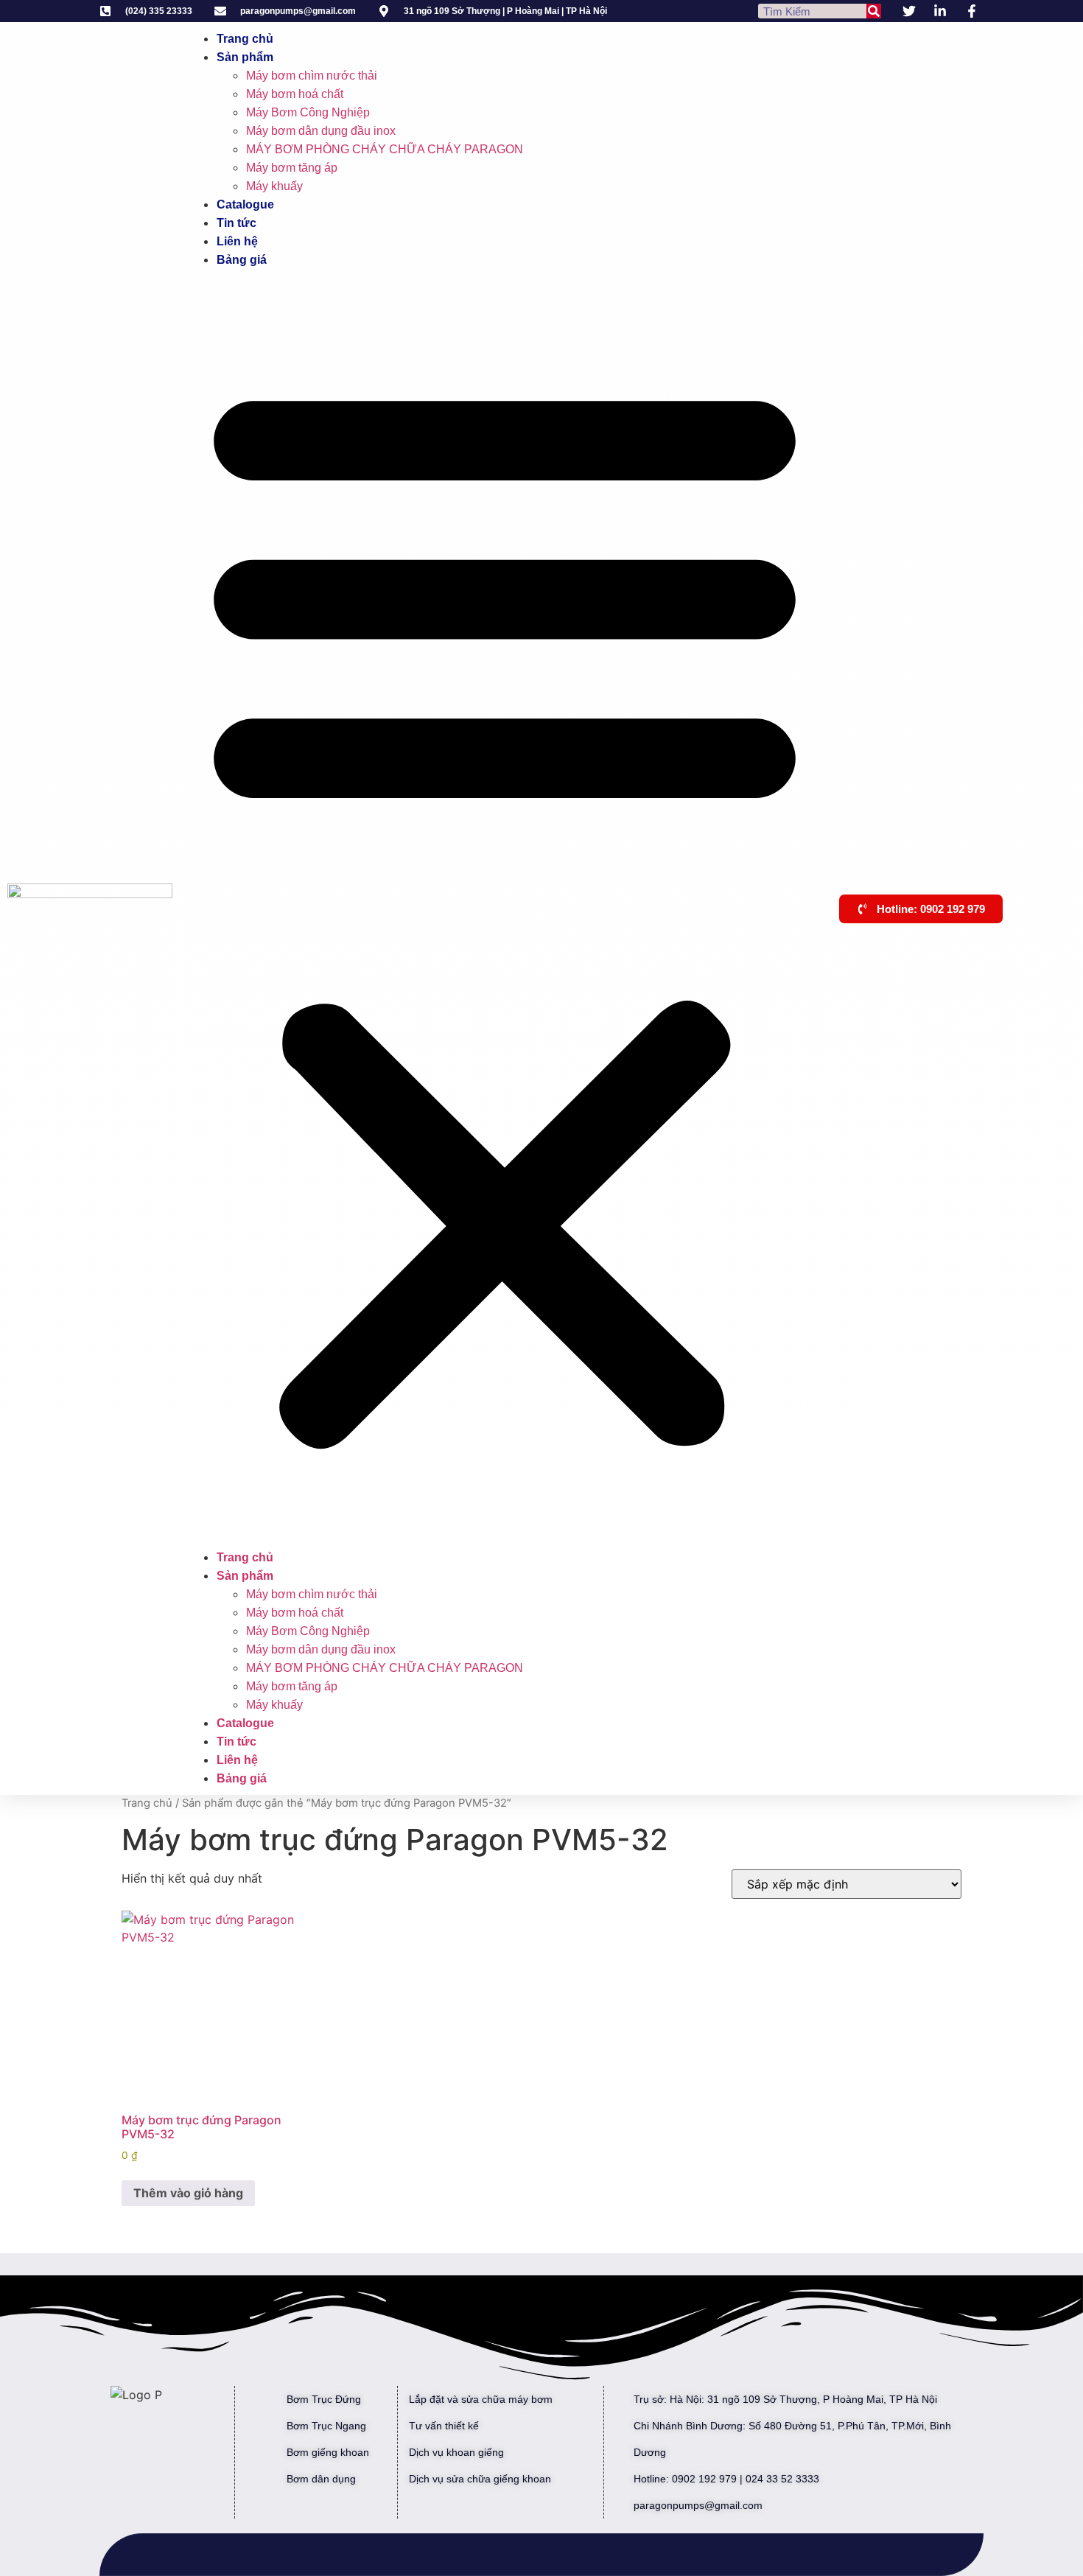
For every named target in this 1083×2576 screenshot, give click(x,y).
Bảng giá (242, 260)
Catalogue (245, 204)
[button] (505, 909)
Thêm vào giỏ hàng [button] (188, 2193)
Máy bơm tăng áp (292, 168)
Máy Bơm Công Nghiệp (308, 112)
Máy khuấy (274, 186)
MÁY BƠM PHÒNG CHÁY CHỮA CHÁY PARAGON (385, 149)
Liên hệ (237, 241)
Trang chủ (245, 39)
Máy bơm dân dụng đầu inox (321, 131)
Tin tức (236, 223)
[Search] (874, 11)
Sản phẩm (245, 57)
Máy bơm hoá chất (295, 94)
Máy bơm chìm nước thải (312, 76)
